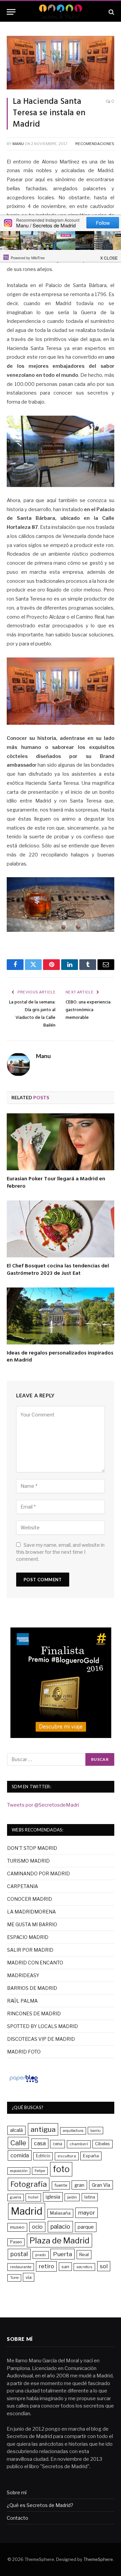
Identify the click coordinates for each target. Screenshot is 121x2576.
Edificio (43, 2156)
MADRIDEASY (23, 1975)
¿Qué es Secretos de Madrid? (40, 2505)
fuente (61, 2185)
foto (61, 2169)
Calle (18, 2143)
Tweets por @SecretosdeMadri (43, 1805)
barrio (95, 2131)
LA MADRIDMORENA (31, 1912)
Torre (14, 2278)
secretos (84, 2267)
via (29, 2277)
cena (57, 2144)
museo (17, 2227)
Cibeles (103, 2144)
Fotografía (29, 2184)
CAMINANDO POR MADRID (38, 1873)
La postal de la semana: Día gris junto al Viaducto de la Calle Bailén (32, 1014)
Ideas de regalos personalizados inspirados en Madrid (60, 1357)
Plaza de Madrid (59, 2241)
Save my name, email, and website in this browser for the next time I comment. (60, 1552)
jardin (72, 2197)
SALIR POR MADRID (30, 1950)
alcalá (16, 2130)
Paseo (16, 2242)
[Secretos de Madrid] (61, 12)
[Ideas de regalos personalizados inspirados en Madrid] (61, 1316)
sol (104, 2266)
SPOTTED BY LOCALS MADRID (43, 2026)
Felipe (40, 2171)
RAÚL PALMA (22, 2001)
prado (41, 2255)
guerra (16, 2197)
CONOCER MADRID (30, 1899)
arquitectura (73, 2131)
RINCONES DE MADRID (34, 2013)
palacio (60, 2226)
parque (86, 2227)
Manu (18, 144)
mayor (87, 2213)
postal (19, 2254)
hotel (33, 2197)
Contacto (17, 2518)
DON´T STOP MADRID (32, 1848)
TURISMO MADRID (28, 1861)
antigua (43, 2129)
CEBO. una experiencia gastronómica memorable (88, 1010)
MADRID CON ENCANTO (35, 1963)
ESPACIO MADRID (28, 1937)
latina (90, 2197)
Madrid (27, 2211)
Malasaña (60, 2213)
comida (20, 2155)
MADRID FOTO (24, 2052)
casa (40, 2143)
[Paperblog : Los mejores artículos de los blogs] (24, 2083)
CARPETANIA (23, 1886)
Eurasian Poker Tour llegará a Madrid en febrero (56, 1183)
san (65, 2267)
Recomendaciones (95, 144)
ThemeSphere (98, 2559)
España (91, 2156)
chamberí (79, 2144)
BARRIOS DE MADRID (32, 1988)
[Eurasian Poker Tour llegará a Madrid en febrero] (61, 1142)
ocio (37, 2227)
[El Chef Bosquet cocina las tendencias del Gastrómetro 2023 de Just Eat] (61, 1229)
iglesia (53, 2197)
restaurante (21, 2267)
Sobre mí (17, 2492)
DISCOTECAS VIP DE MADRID (41, 2039)
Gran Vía (101, 2185)
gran (79, 2185)
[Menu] (11, 12)
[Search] (111, 12)
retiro (46, 2266)
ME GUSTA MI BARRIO (32, 1924)
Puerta (63, 2254)
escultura (67, 2156)
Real (84, 2254)
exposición (19, 2171)
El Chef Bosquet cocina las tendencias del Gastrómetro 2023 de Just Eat (58, 1270)
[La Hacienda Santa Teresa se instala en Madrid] (61, 63)
